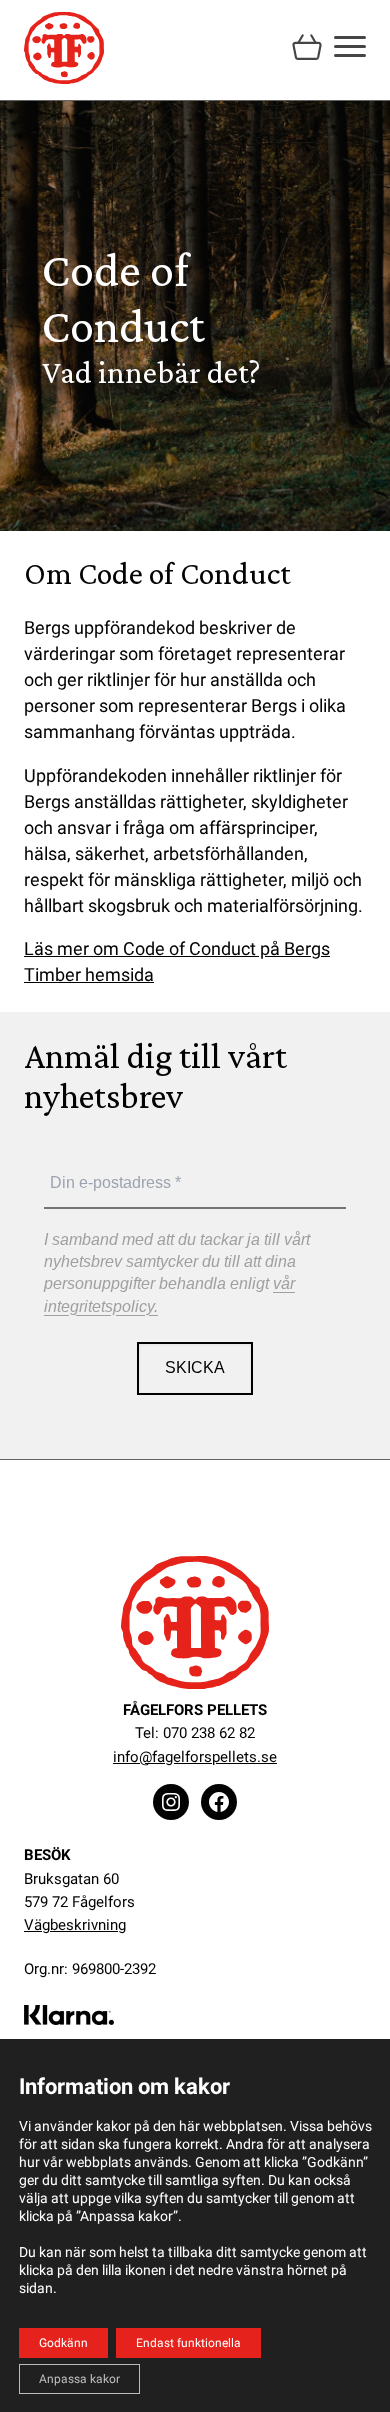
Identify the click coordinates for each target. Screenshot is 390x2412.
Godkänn (63, 2343)
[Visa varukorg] (307, 45)
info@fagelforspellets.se (195, 1757)
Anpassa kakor (79, 2379)
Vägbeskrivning (75, 1925)
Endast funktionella (188, 2343)
